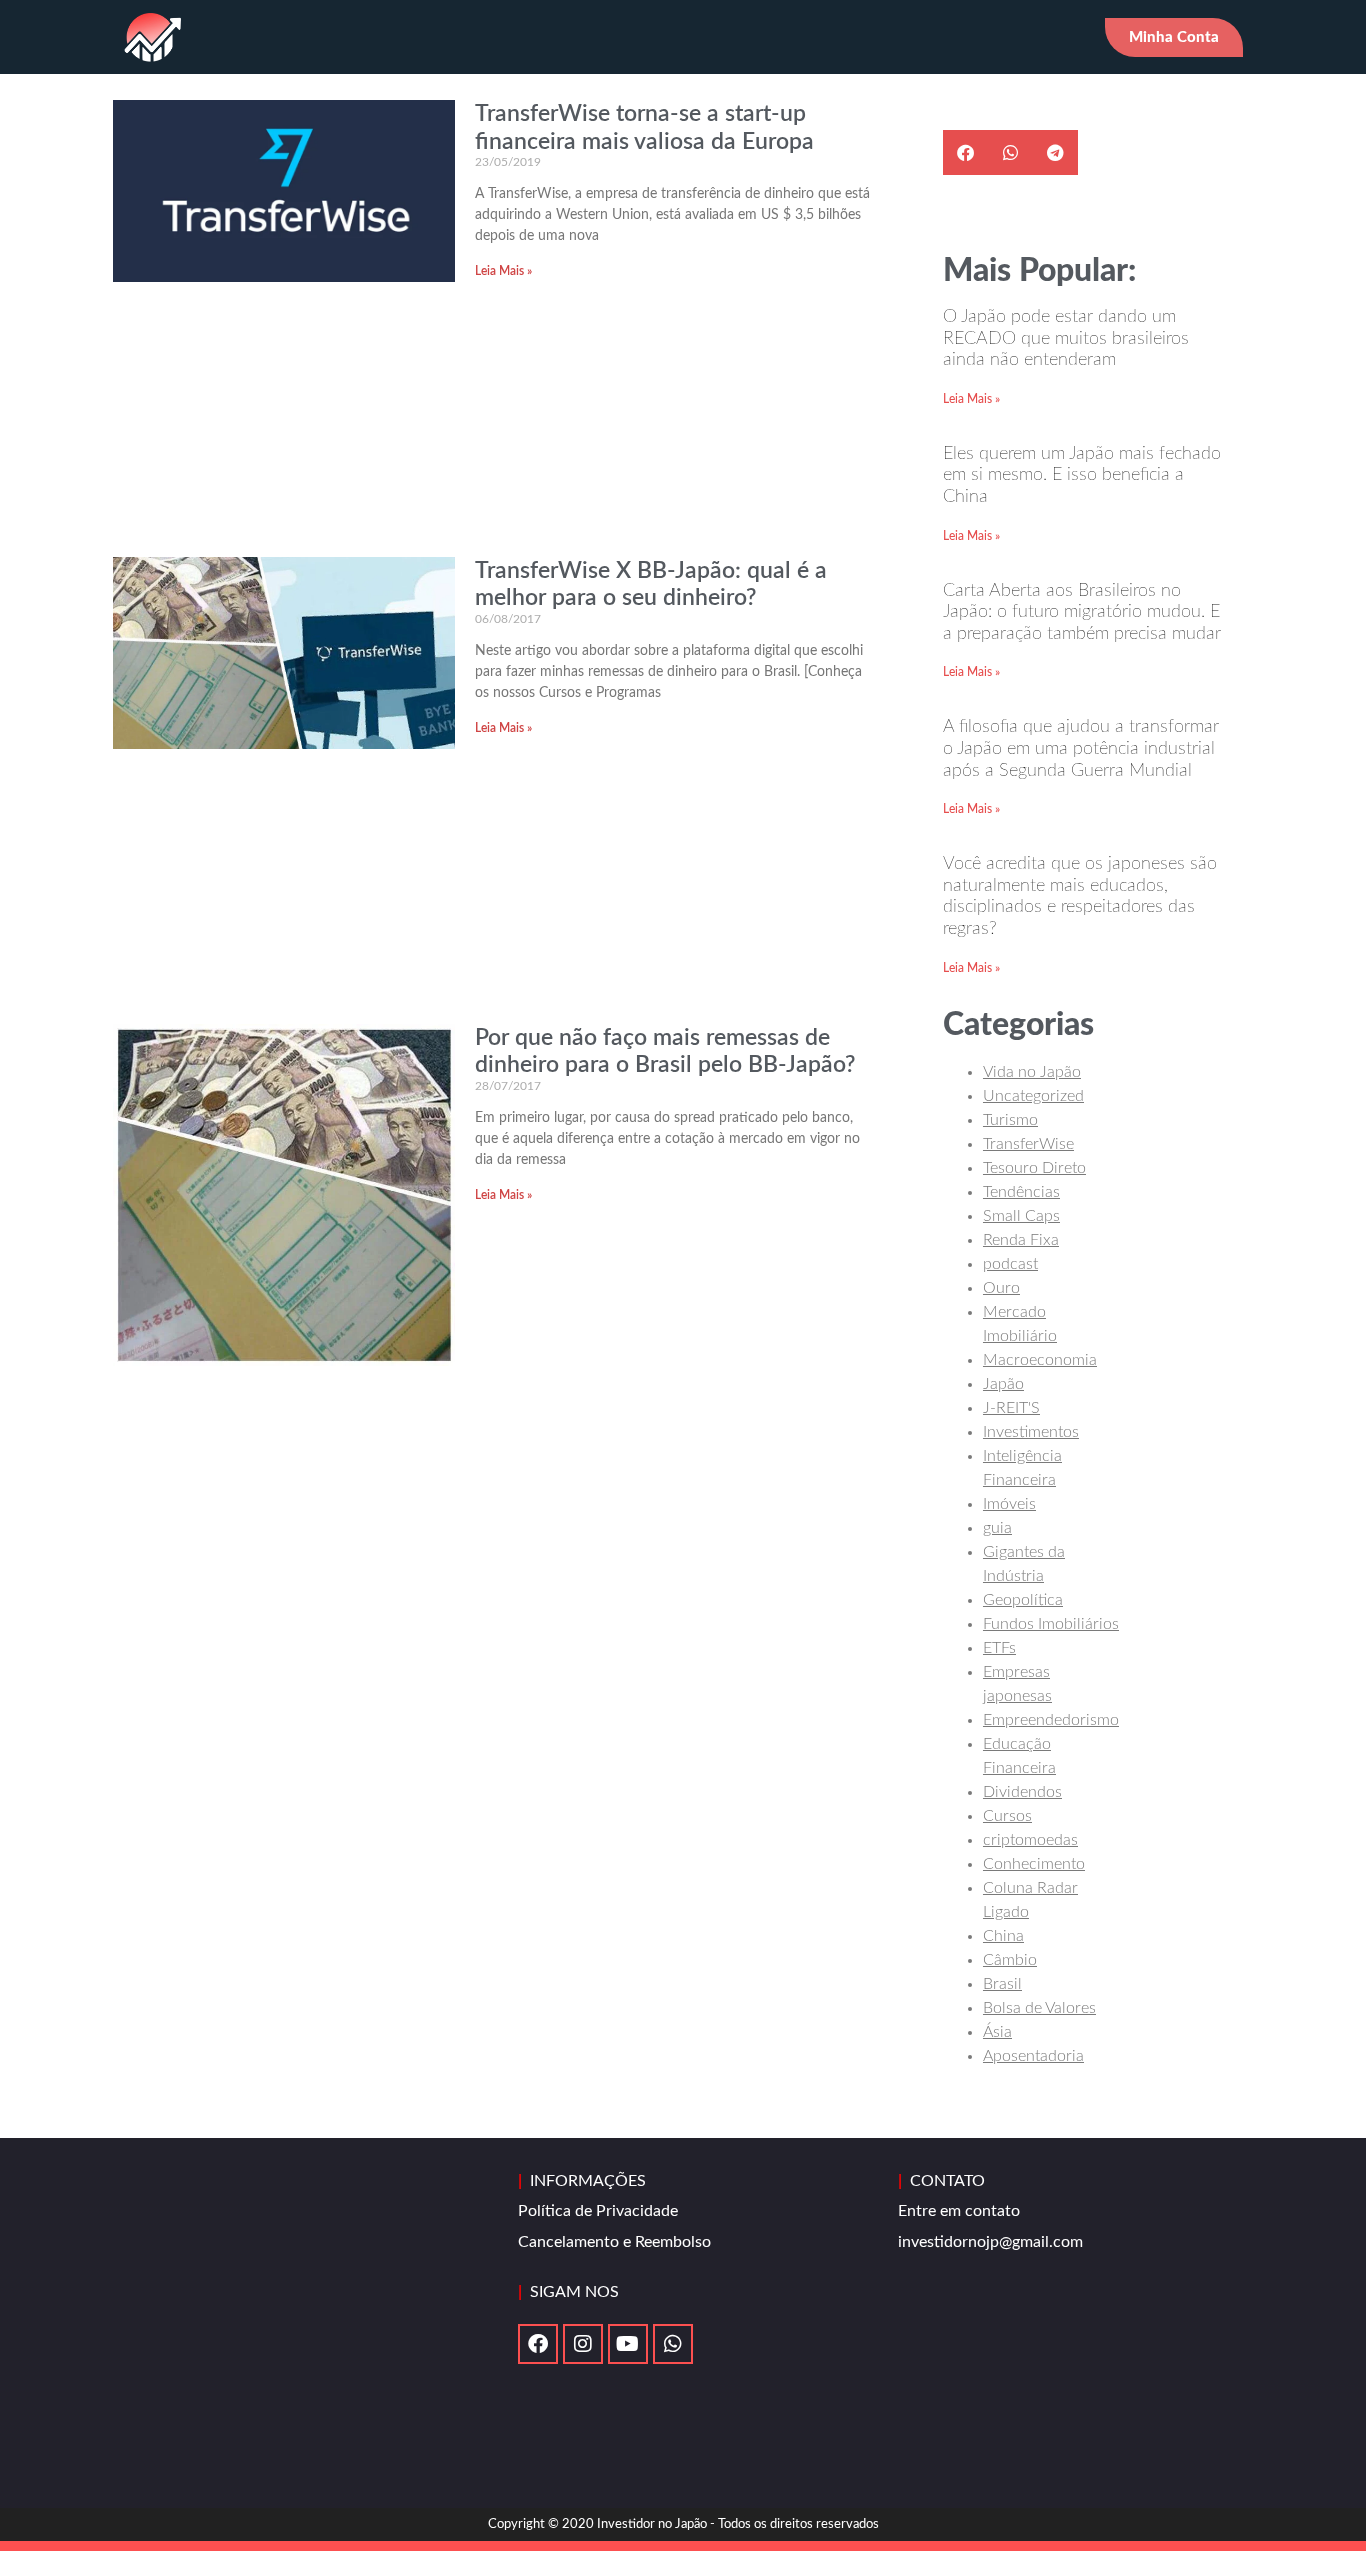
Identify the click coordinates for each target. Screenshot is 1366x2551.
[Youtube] (628, 2344)
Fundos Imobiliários (1051, 1624)
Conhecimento (1034, 1864)
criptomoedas (1030, 1840)
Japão (1003, 1384)
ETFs (999, 1648)
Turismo (1010, 1120)
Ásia (997, 2032)
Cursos (1007, 1816)
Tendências (1021, 1192)
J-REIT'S (1011, 1408)
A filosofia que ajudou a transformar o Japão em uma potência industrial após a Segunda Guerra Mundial (1081, 748)
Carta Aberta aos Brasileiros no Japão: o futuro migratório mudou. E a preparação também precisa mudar (1082, 612)
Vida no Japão (1032, 1072)
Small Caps (1021, 1216)
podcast (1010, 1264)
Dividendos (1022, 1792)
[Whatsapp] (673, 2344)
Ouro (1001, 1288)
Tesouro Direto (1034, 1168)
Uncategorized (1033, 1096)
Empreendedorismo (1051, 1720)
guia (997, 1528)
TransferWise (1028, 1144)
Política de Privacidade (598, 2211)
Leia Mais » (503, 271)
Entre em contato (959, 2211)
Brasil (1002, 1984)
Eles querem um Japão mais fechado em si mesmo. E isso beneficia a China (1082, 475)
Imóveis (1009, 1504)
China (1003, 1936)
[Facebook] (538, 2344)
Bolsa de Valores (1039, 2008)
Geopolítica (1023, 1600)
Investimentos (1031, 1432)
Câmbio (1010, 1960)
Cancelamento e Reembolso (614, 2242)
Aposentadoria (1033, 2056)
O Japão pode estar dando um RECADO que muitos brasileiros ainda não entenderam (1066, 338)
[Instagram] (583, 2344)
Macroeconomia (1040, 1360)
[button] (965, 152)
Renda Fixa (1021, 1240)
